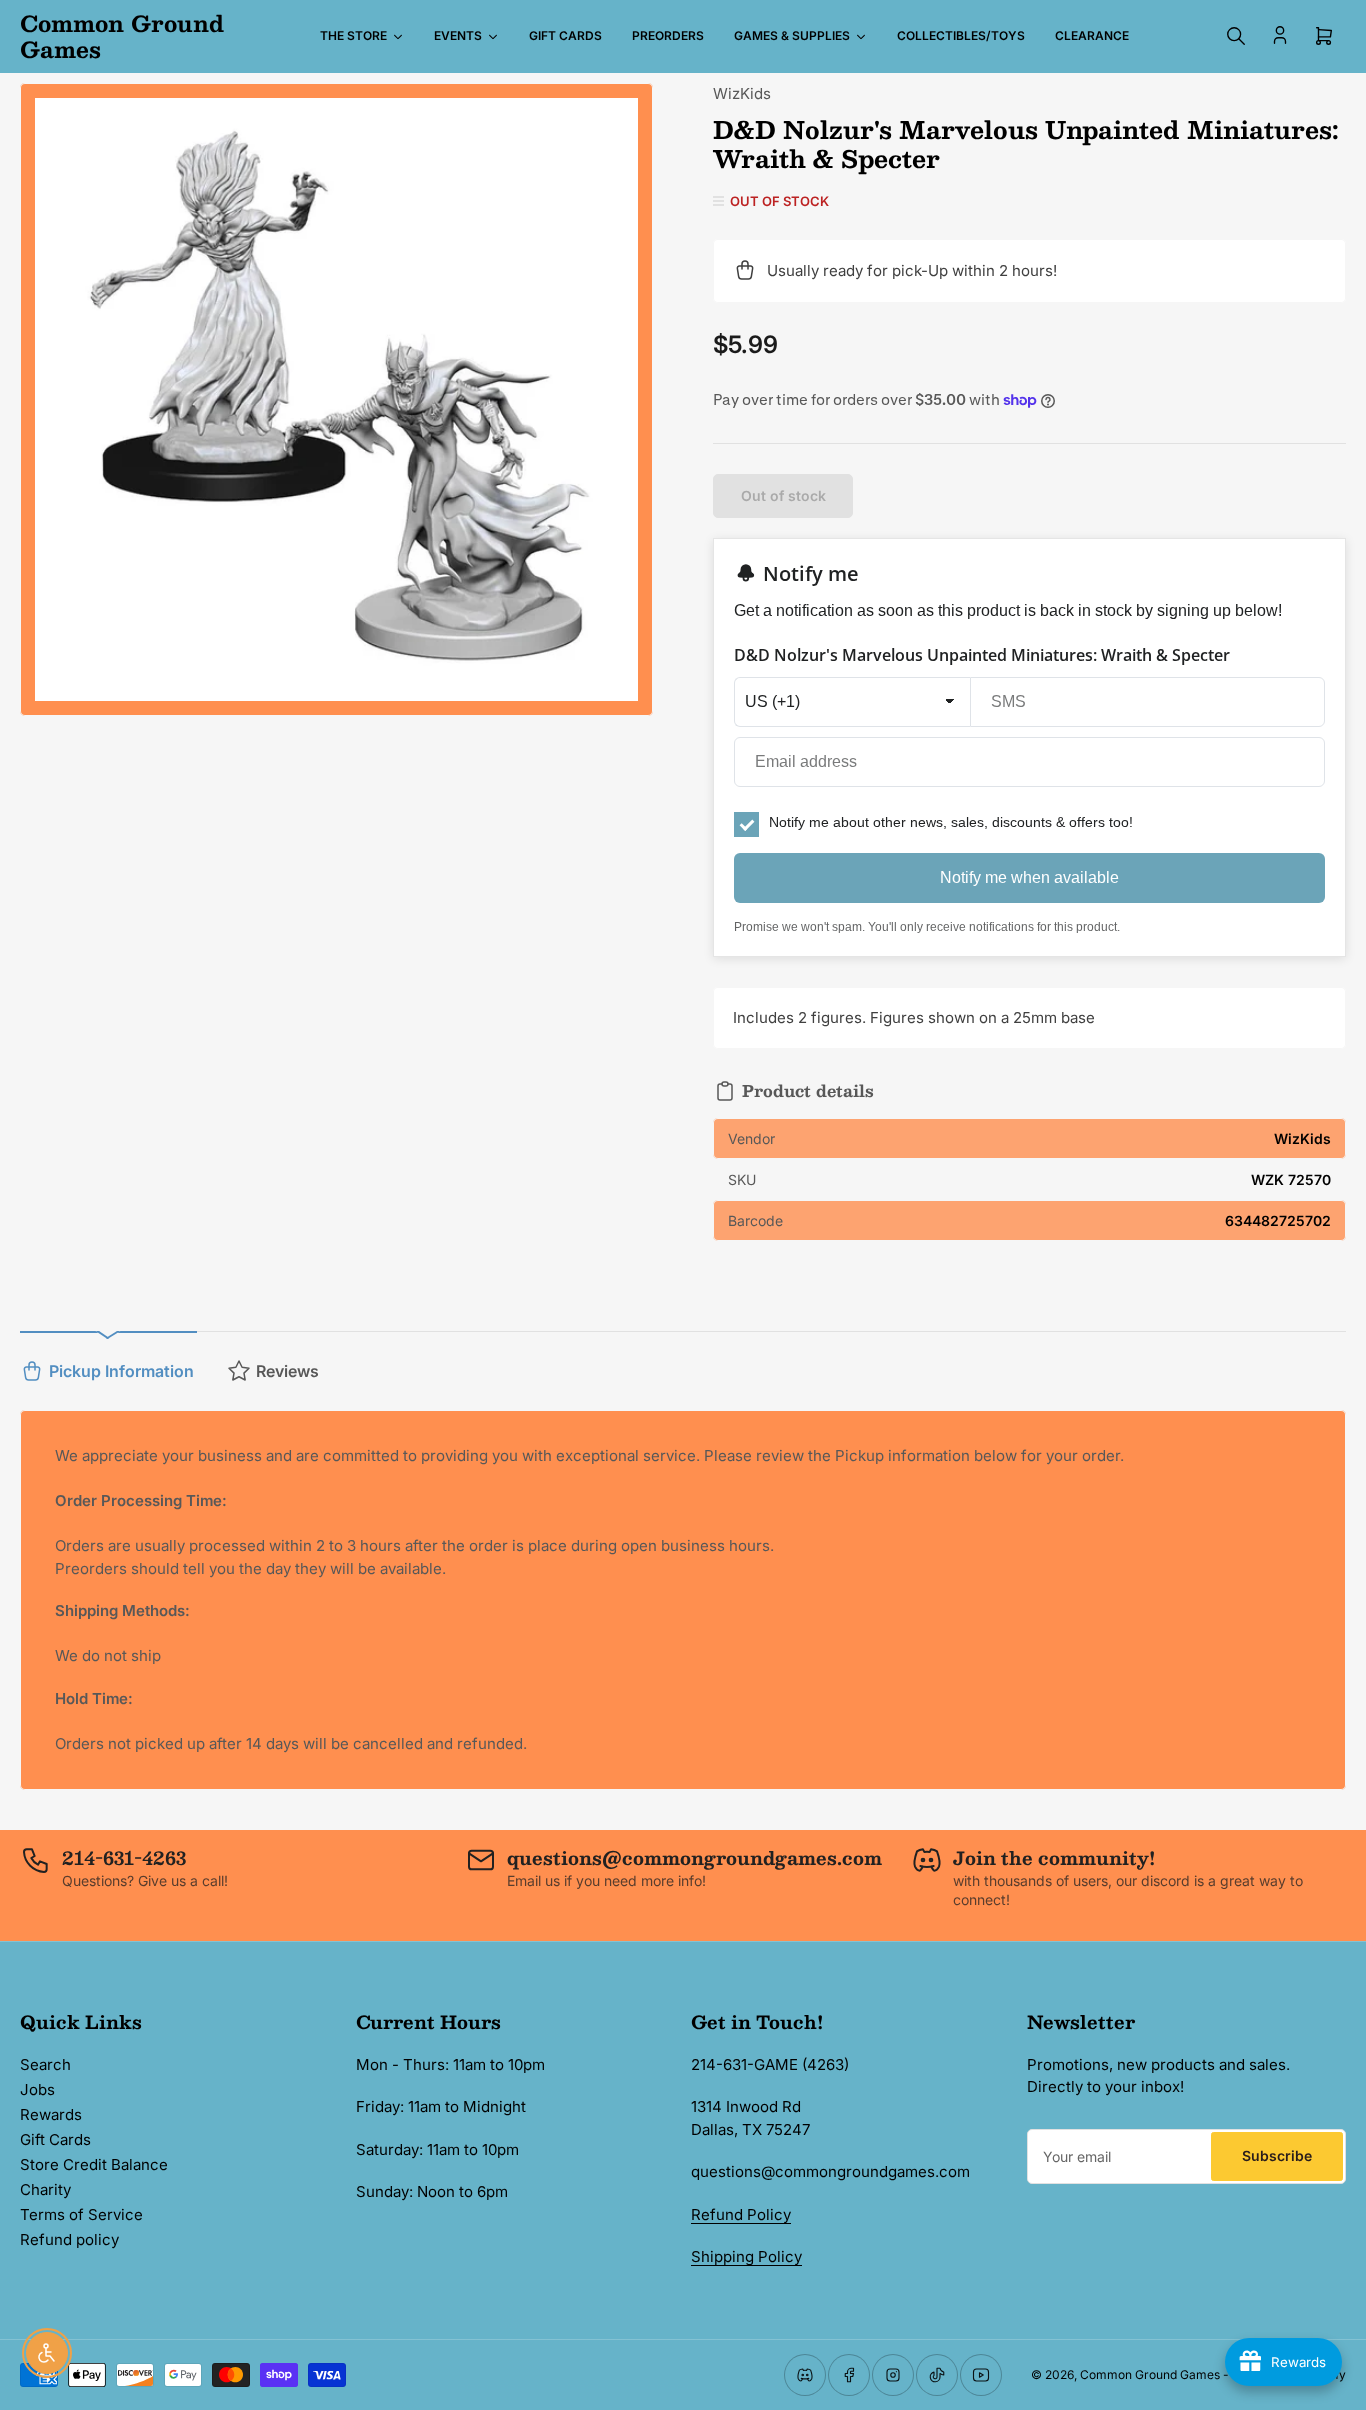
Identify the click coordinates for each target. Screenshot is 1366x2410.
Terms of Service (81, 2214)
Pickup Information (121, 1371)
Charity (45, 2189)
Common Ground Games (1150, 2374)
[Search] (1236, 36)
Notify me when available (1029, 877)
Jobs (37, 2089)
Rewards (51, 2114)
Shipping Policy (746, 2256)
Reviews (287, 1371)
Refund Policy (741, 2214)
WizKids (742, 93)
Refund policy (69, 2239)
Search (45, 2064)
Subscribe (1277, 2155)
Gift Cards (55, 2139)
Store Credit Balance (94, 2164)
